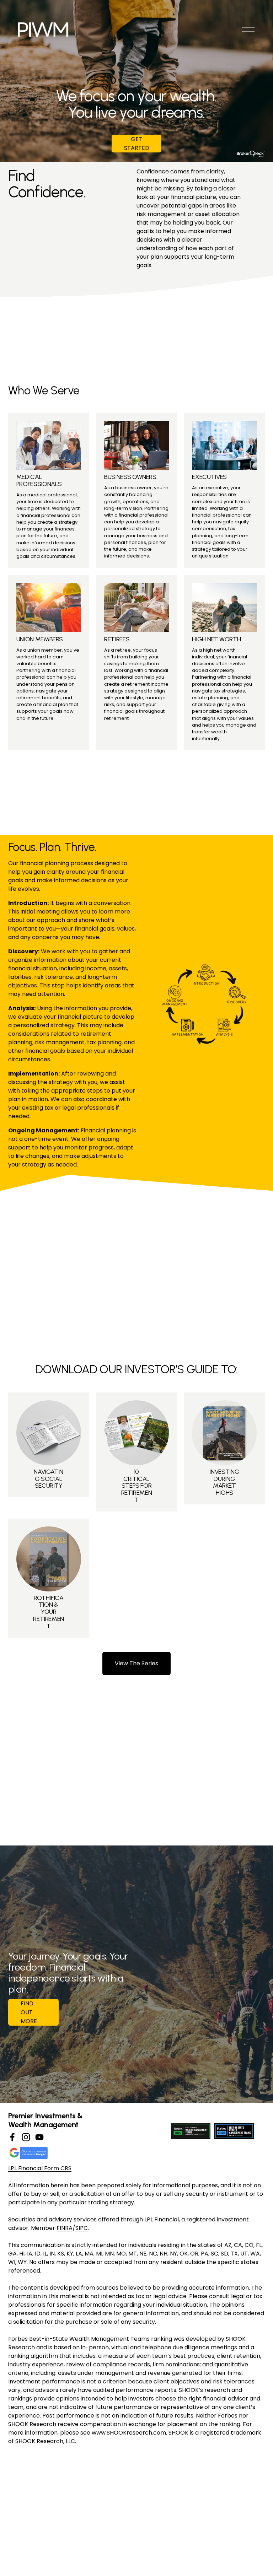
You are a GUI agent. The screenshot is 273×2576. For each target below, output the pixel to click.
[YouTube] (39, 2137)
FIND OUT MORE (29, 2012)
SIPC (82, 2228)
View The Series (136, 1663)
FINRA (65, 2228)
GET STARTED (137, 144)
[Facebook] (12, 2137)
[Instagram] (26, 2137)
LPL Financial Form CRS (40, 2168)
